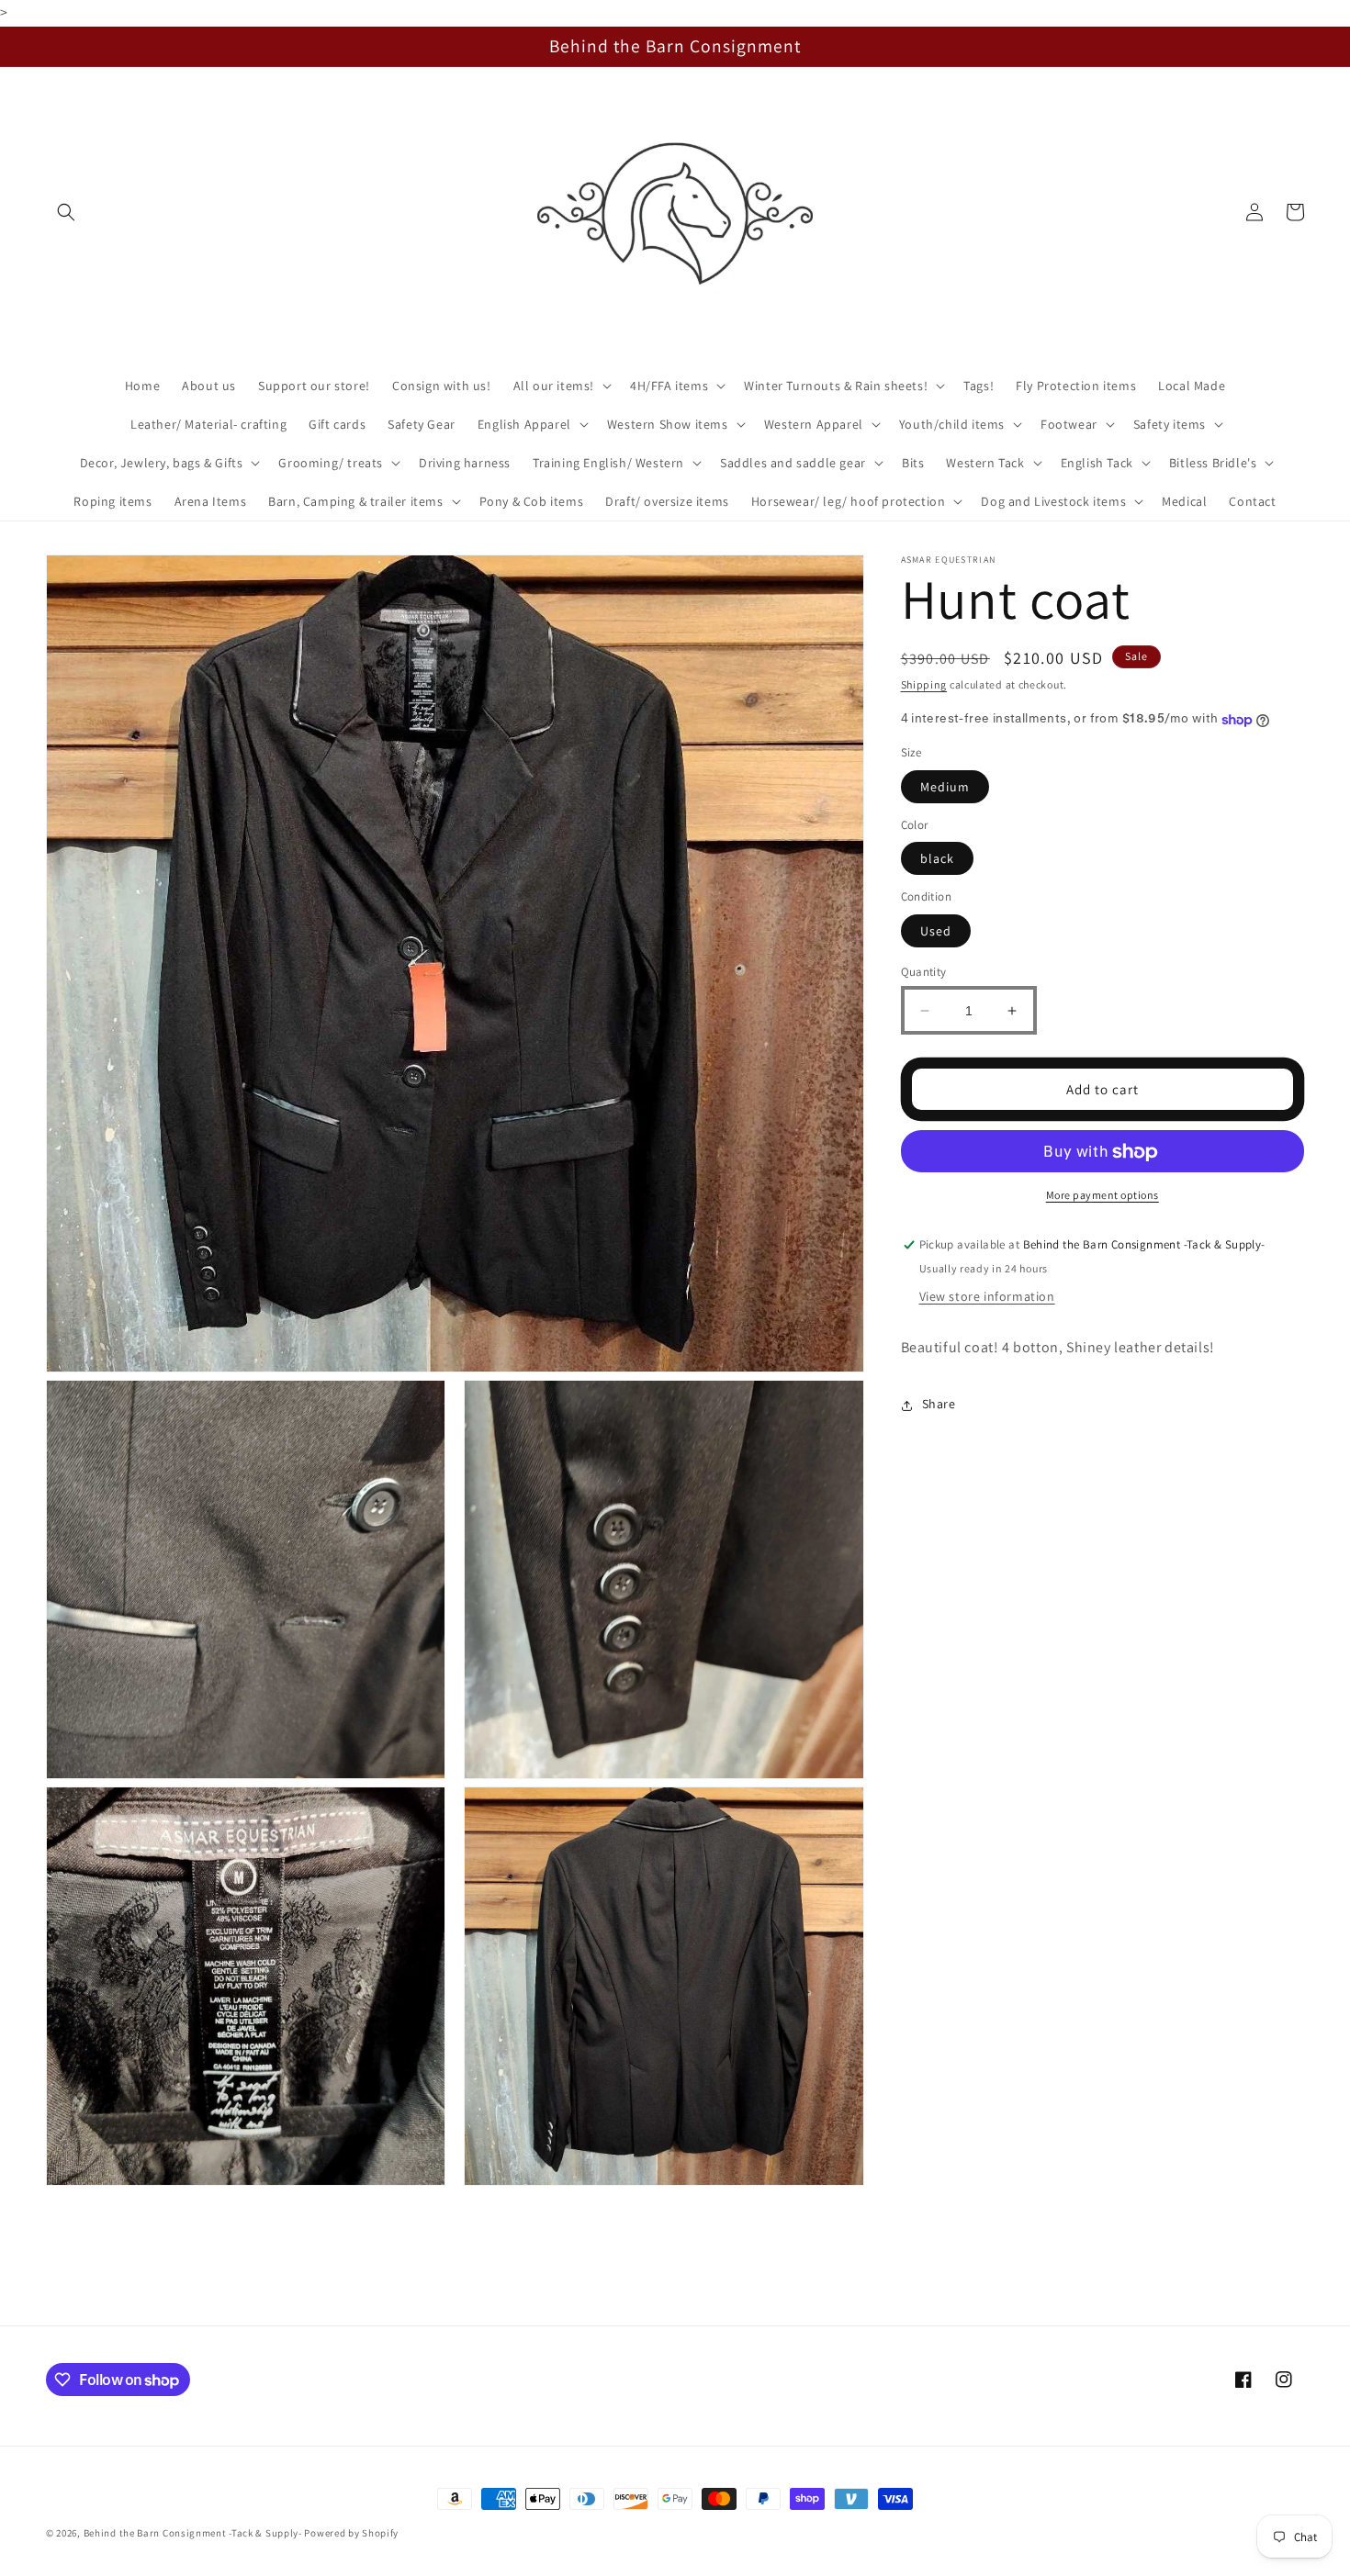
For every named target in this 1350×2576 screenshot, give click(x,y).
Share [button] (939, 1405)
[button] (66, 212)
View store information (987, 1297)
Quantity (924, 972)
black (937, 859)
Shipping (924, 684)
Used (936, 931)
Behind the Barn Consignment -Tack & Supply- (193, 2533)
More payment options (1102, 1196)
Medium (945, 787)
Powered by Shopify (351, 2533)
